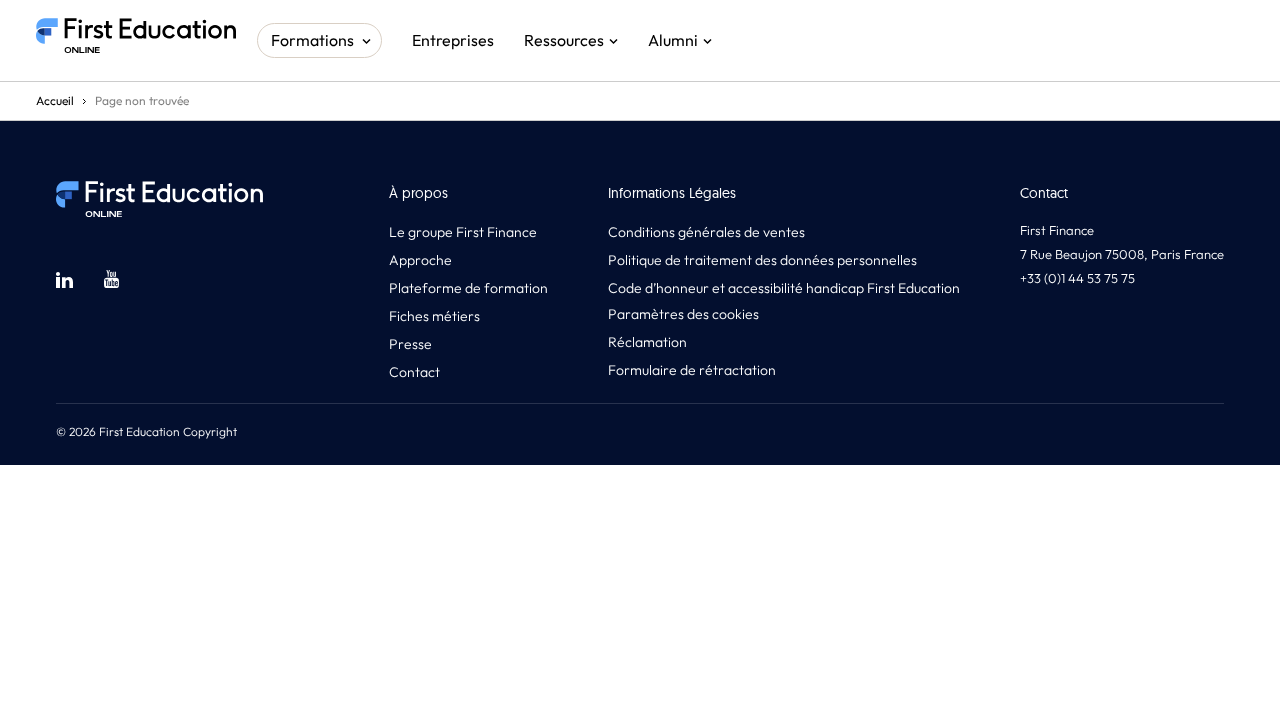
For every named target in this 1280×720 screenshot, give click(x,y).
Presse (410, 344)
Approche (420, 260)
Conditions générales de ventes (706, 232)
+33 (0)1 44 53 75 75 (1077, 278)
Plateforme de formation (468, 288)
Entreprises (453, 40)
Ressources (564, 40)
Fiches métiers (434, 316)
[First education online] (136, 40)
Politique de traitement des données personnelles (762, 260)
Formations (312, 40)
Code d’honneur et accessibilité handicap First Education (784, 288)
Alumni (673, 40)
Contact (414, 372)
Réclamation (647, 342)
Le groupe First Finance (463, 232)
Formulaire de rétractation (692, 370)
